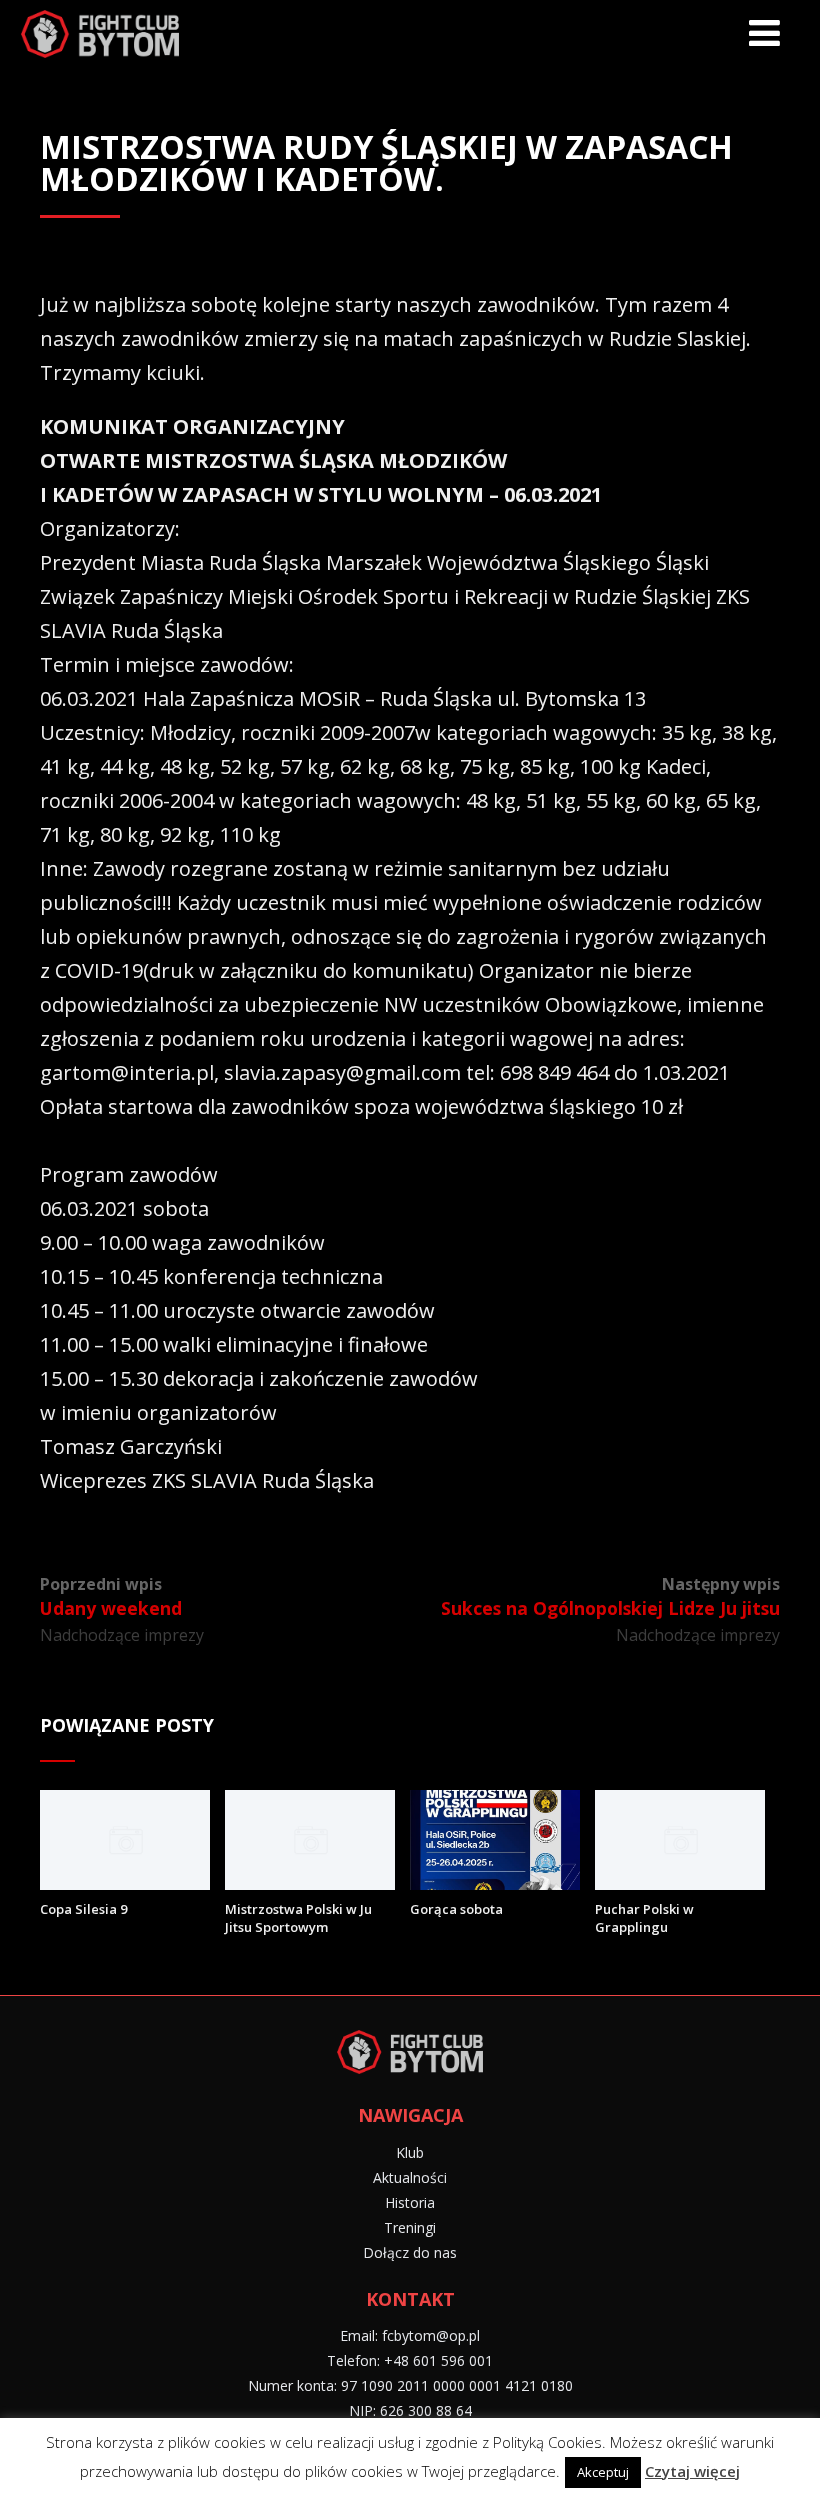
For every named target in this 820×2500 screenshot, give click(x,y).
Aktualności (410, 2177)
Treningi (410, 2227)
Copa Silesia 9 (83, 1909)
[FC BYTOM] (100, 37)
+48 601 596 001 (438, 2360)
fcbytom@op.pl (431, 2335)
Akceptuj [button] (603, 2472)
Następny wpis (610, 1596)
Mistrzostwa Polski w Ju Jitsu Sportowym (298, 1918)
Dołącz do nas (410, 2252)
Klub (410, 2152)
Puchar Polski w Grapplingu (644, 1918)
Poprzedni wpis (111, 1596)
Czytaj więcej (692, 2471)
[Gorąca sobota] (495, 1882)
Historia (410, 2202)
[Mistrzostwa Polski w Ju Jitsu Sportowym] (310, 1882)
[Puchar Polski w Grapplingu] (680, 1882)
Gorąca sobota (456, 1909)
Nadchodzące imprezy (122, 1635)
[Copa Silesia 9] (125, 1882)
